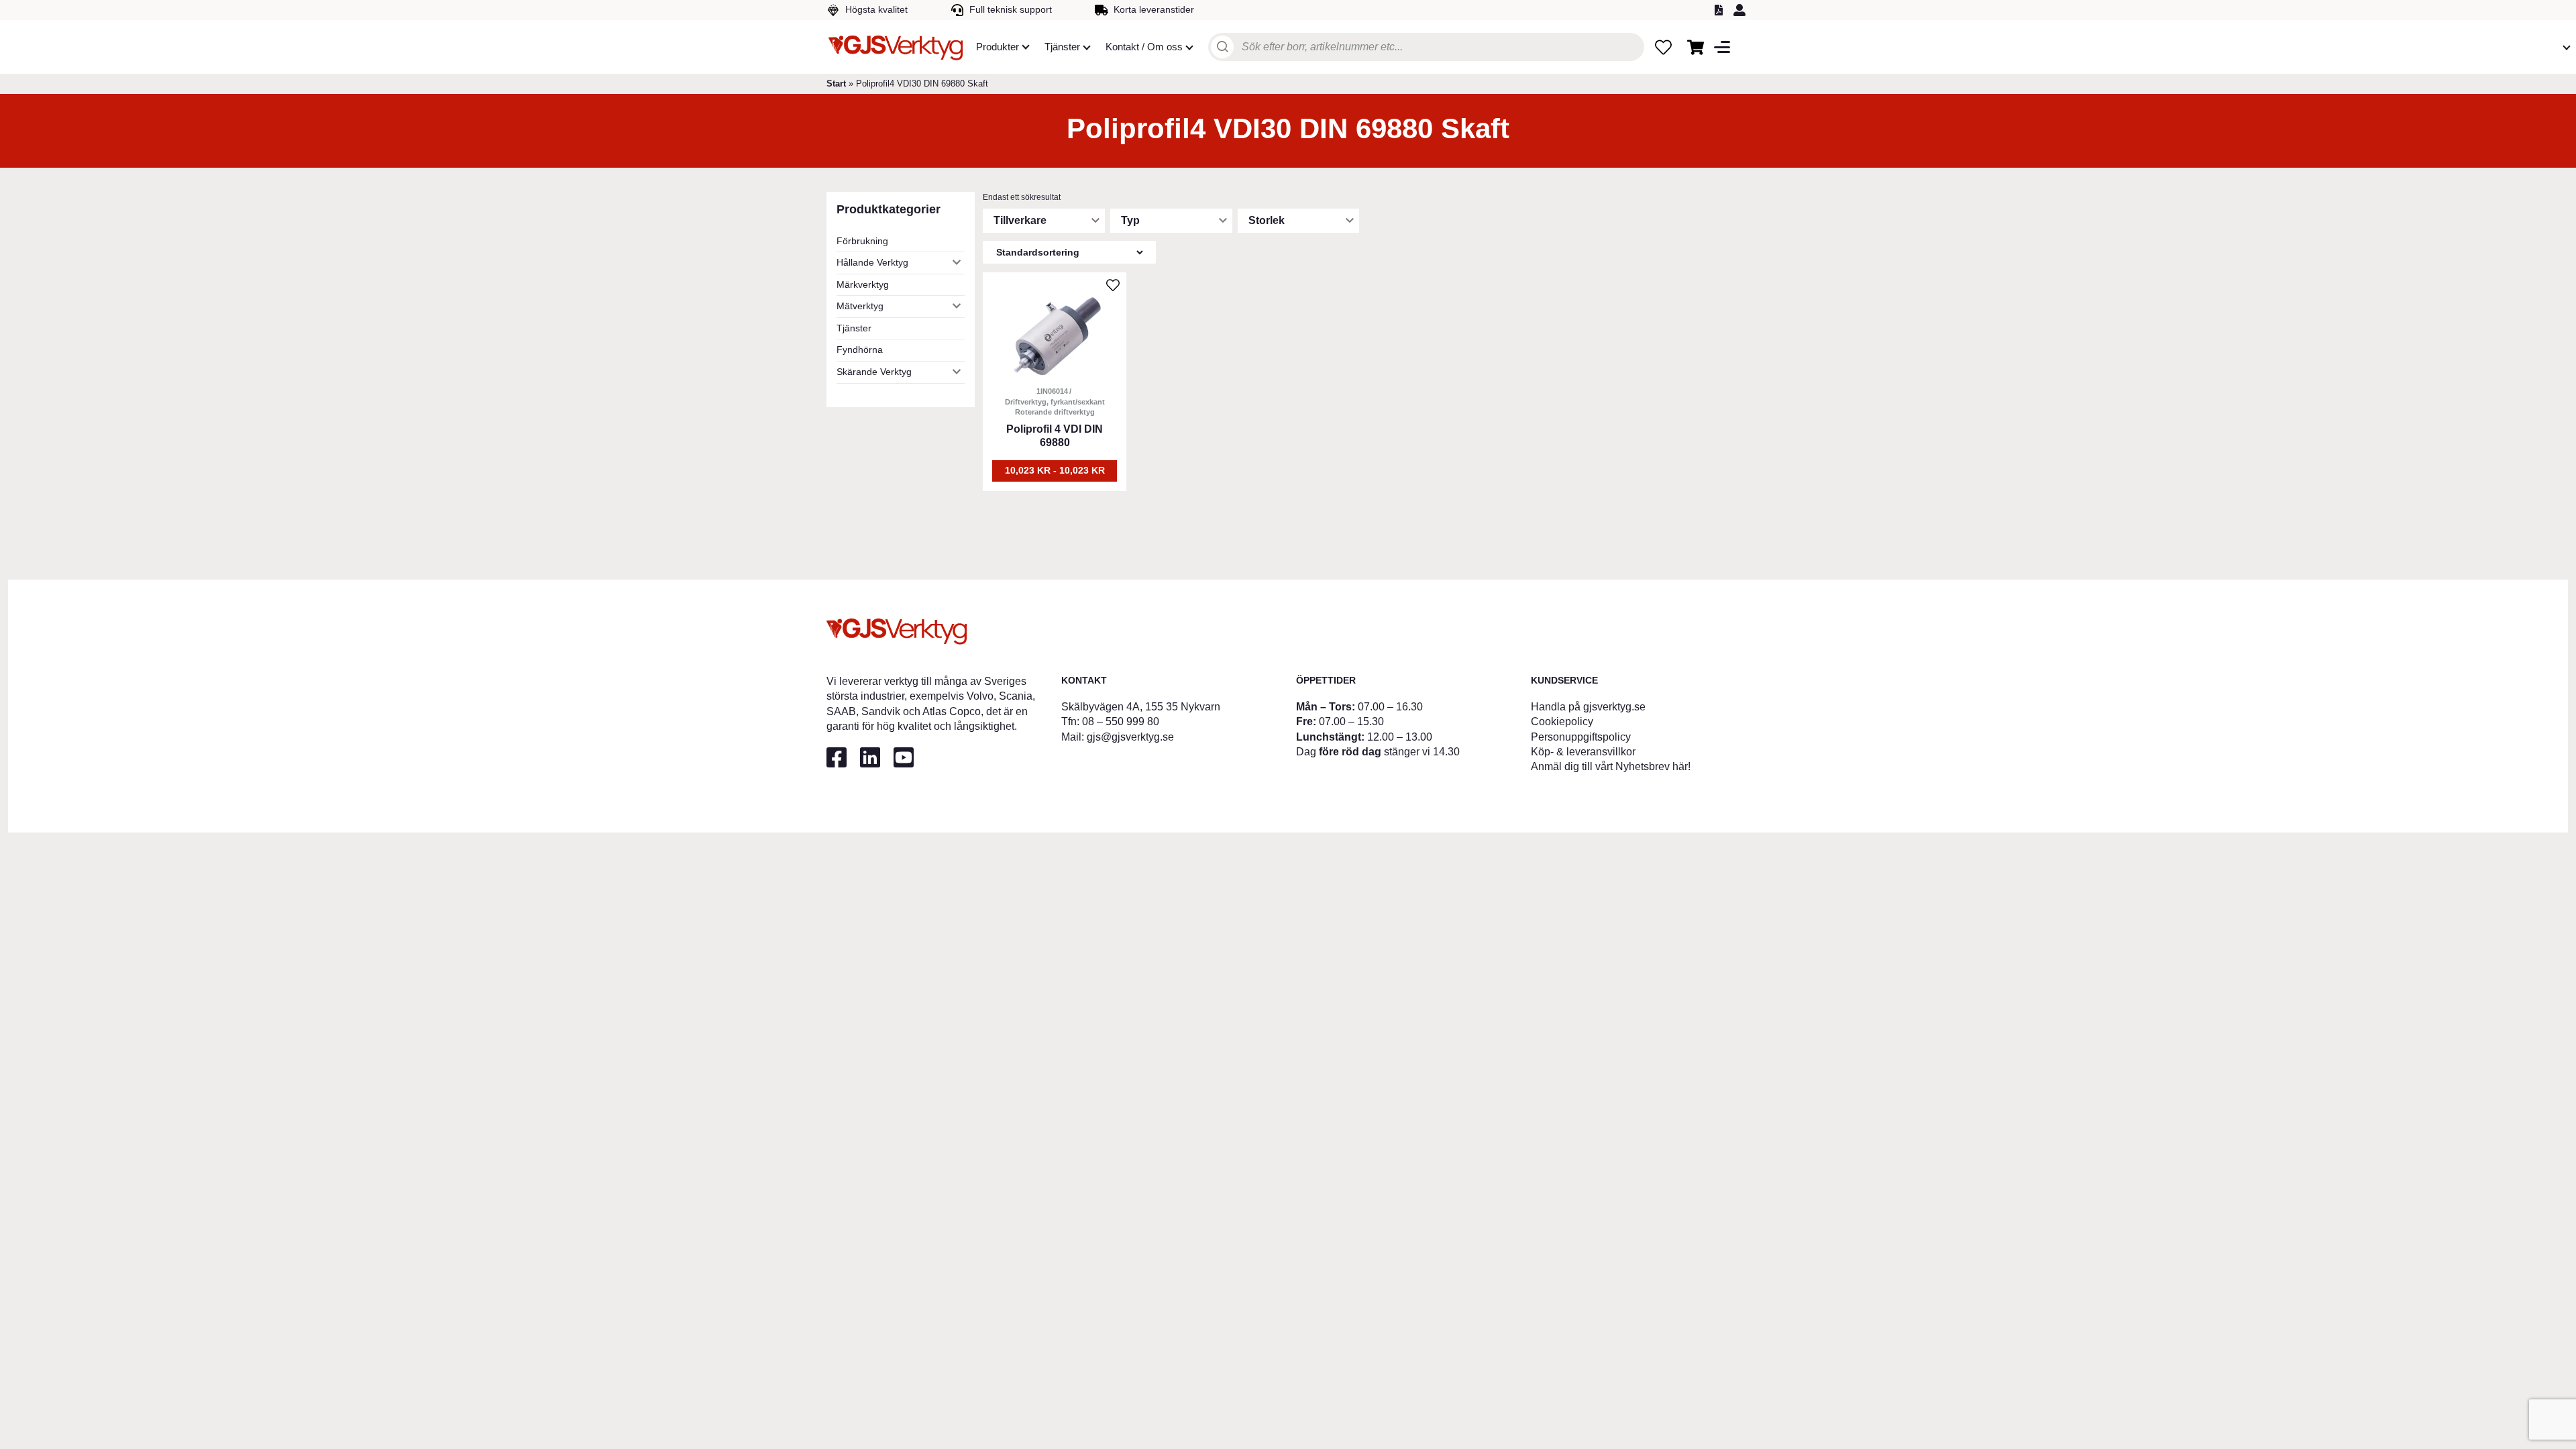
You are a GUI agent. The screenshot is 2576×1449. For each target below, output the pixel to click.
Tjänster (854, 328)
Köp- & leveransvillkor (1583, 752)
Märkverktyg (863, 284)
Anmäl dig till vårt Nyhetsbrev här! (1611, 766)
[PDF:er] (1721, 10)
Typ (1130, 220)
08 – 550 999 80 (1121, 721)
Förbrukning (862, 241)
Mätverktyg (860, 306)
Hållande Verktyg (872, 262)
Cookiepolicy (1562, 721)
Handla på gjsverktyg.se (1588, 707)
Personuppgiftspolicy (1581, 737)
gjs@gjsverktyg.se (1130, 737)
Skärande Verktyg (874, 372)
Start (836, 84)
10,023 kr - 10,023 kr (1055, 470)
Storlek (1267, 220)
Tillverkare (1020, 220)
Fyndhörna (860, 350)
